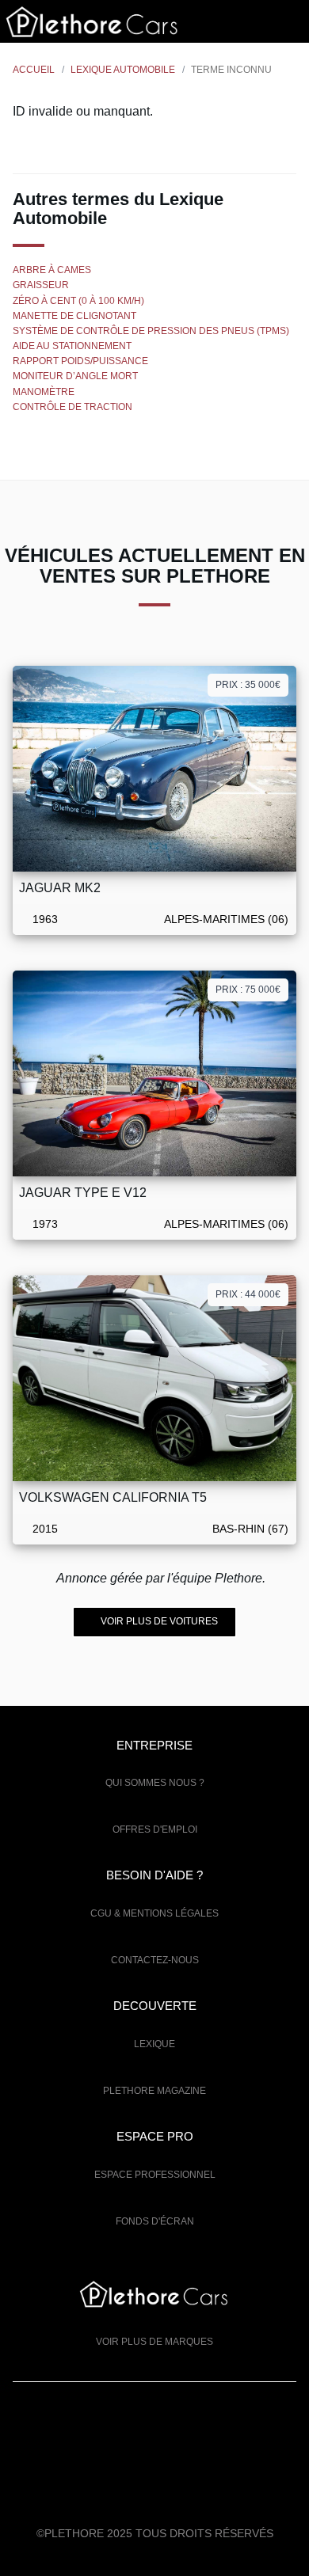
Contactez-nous (155, 1960)
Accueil (34, 70)
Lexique (154, 2044)
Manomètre (44, 392)
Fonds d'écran (155, 2221)
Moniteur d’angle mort (75, 376)
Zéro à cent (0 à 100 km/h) (78, 301)
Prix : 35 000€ (248, 685)
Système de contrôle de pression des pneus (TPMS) (151, 331)
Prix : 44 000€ (248, 1294)
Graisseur (41, 285)
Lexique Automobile (123, 70)
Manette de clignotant (74, 316)
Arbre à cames (52, 270)
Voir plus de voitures (158, 1621)
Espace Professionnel (155, 2175)
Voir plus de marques (154, 2342)
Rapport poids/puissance (80, 361)
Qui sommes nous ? (155, 1783)
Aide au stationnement (72, 346)
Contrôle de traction (72, 407)
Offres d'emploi (155, 1829)
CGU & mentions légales (154, 1913)
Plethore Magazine (154, 2091)
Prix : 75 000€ (248, 990)
